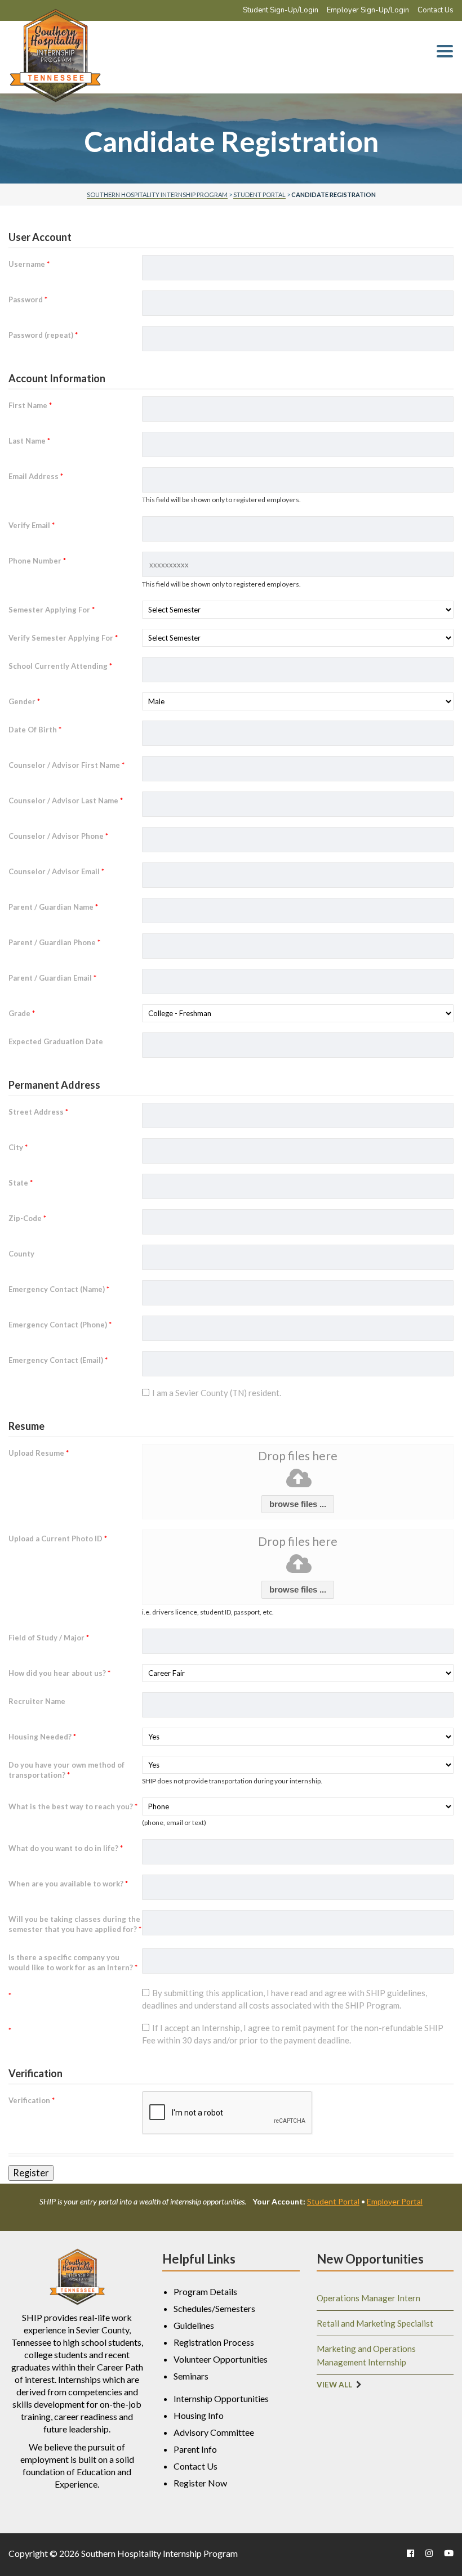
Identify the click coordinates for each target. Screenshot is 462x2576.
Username (29, 264)
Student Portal (333, 2201)
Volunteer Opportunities (221, 2359)
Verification (32, 2100)
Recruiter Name (37, 1701)
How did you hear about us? (59, 1673)
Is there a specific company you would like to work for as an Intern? (73, 1962)
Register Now (200, 2483)
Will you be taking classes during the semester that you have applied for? (75, 1924)
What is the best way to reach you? (73, 1806)
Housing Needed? (42, 1737)
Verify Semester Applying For (63, 638)
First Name (30, 405)
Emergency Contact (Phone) (60, 1325)
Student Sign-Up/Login (281, 10)
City (18, 1147)
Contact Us (436, 10)
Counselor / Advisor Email (56, 871)
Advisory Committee (214, 2432)
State (21, 1183)
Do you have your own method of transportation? (66, 1770)
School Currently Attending (60, 666)
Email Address (36, 476)
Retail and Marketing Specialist (375, 2323)
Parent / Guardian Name (53, 907)
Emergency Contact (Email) (58, 1360)
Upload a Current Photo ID (58, 1539)
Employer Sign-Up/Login (368, 10)
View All (334, 2385)
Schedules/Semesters (214, 2308)
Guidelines (194, 2325)
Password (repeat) (43, 335)
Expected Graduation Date (56, 1041)
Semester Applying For (52, 610)
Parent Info (195, 2449)
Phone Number (37, 561)
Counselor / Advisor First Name (66, 765)
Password (28, 299)
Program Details (205, 2291)
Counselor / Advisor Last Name (66, 800)
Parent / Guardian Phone (54, 942)
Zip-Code (27, 1218)
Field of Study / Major (49, 1638)
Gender (24, 701)
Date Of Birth (35, 730)
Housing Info (199, 2415)
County (21, 1254)
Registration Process (214, 2342)
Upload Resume (39, 1453)
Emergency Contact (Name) (59, 1289)
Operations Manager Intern (368, 2298)
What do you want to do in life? (66, 1848)
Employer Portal (395, 2201)
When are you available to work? (68, 1884)
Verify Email (32, 525)
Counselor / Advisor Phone (58, 836)
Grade (22, 1013)
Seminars (191, 2376)
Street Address (38, 1112)
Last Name (29, 441)
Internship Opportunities (221, 2398)
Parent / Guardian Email (52, 978)
